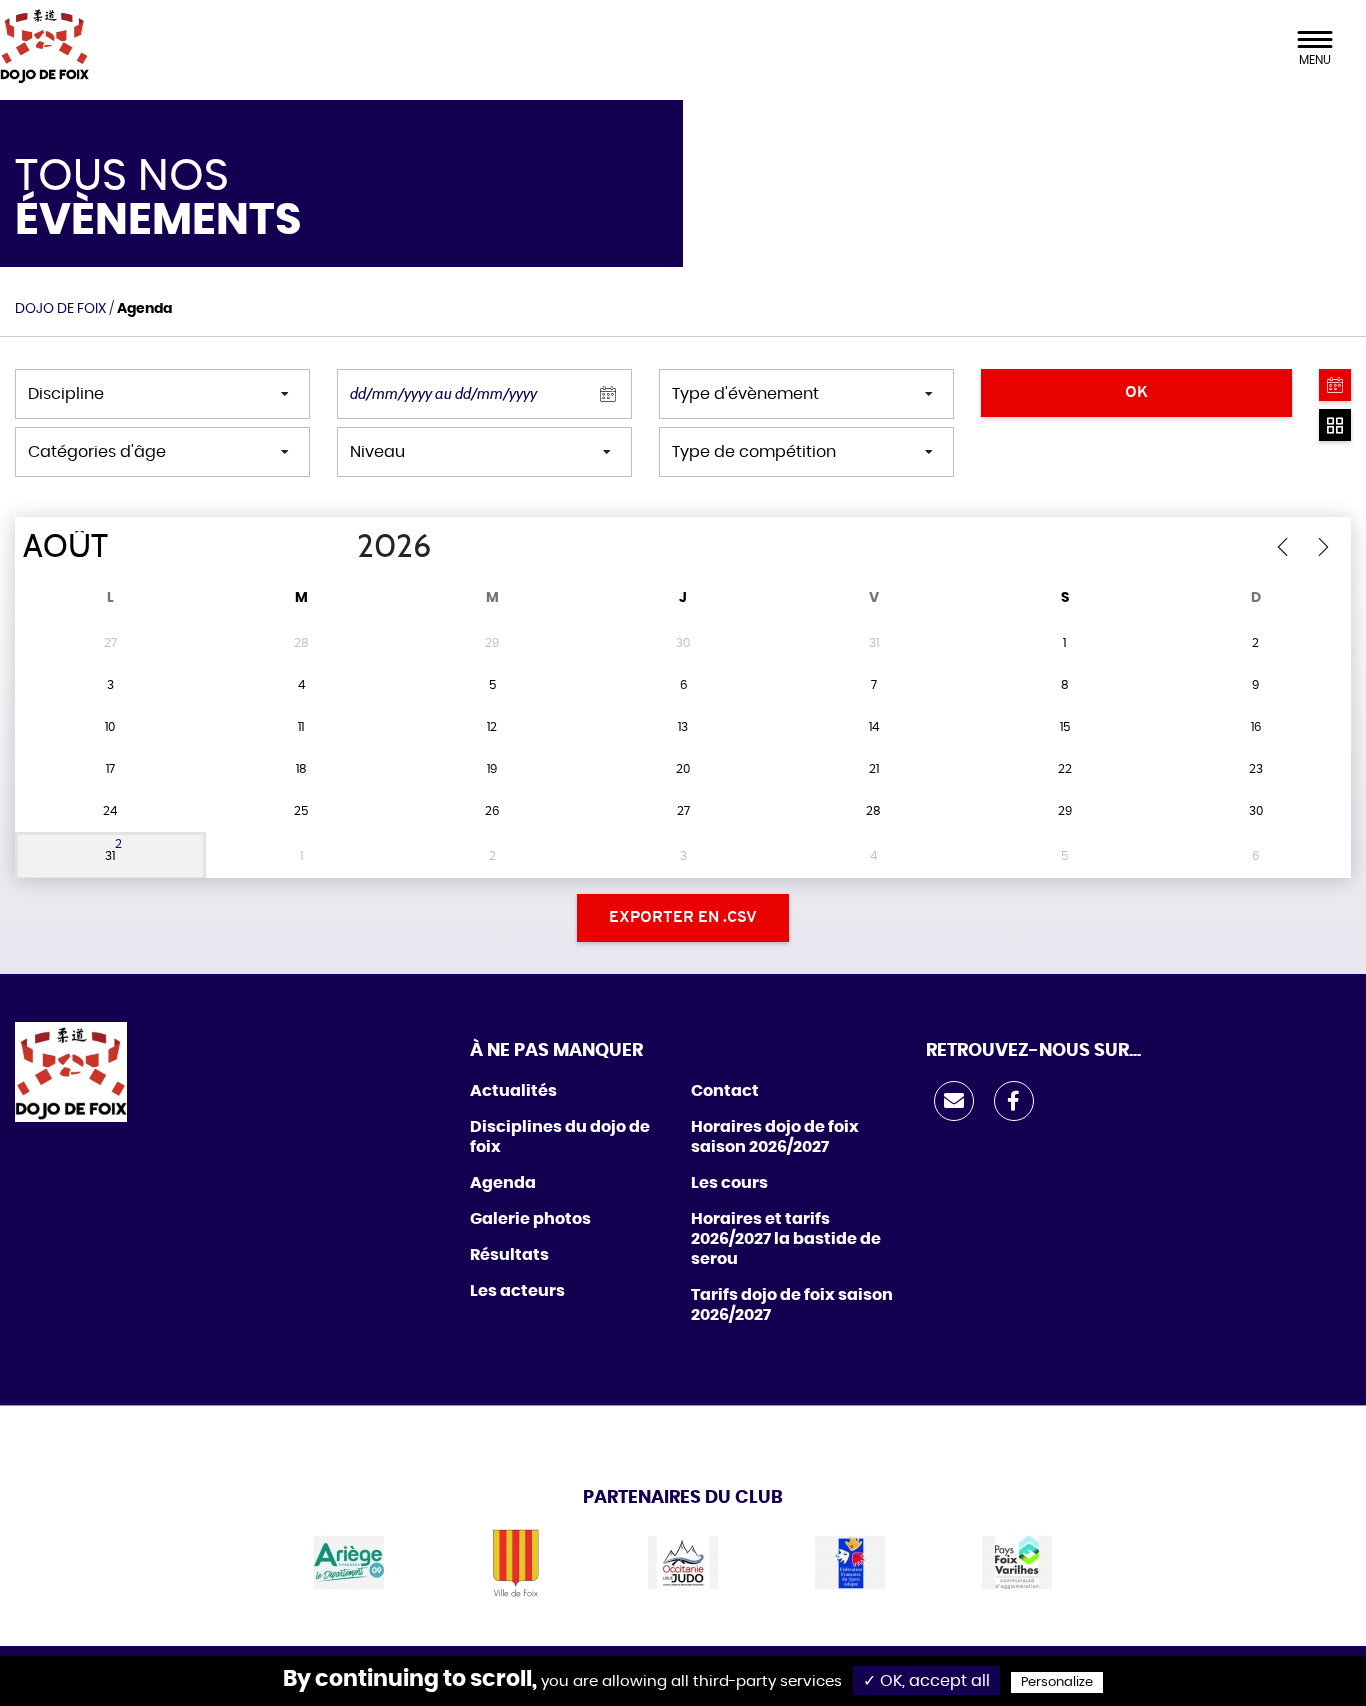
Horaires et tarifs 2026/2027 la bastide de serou (786, 1239)
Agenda (503, 1183)
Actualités (513, 1091)
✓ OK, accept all (926, 1681)
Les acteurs (517, 1291)
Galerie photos (530, 1219)
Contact (725, 1091)
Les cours (729, 1183)
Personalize (1057, 1682)
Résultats (509, 1255)
